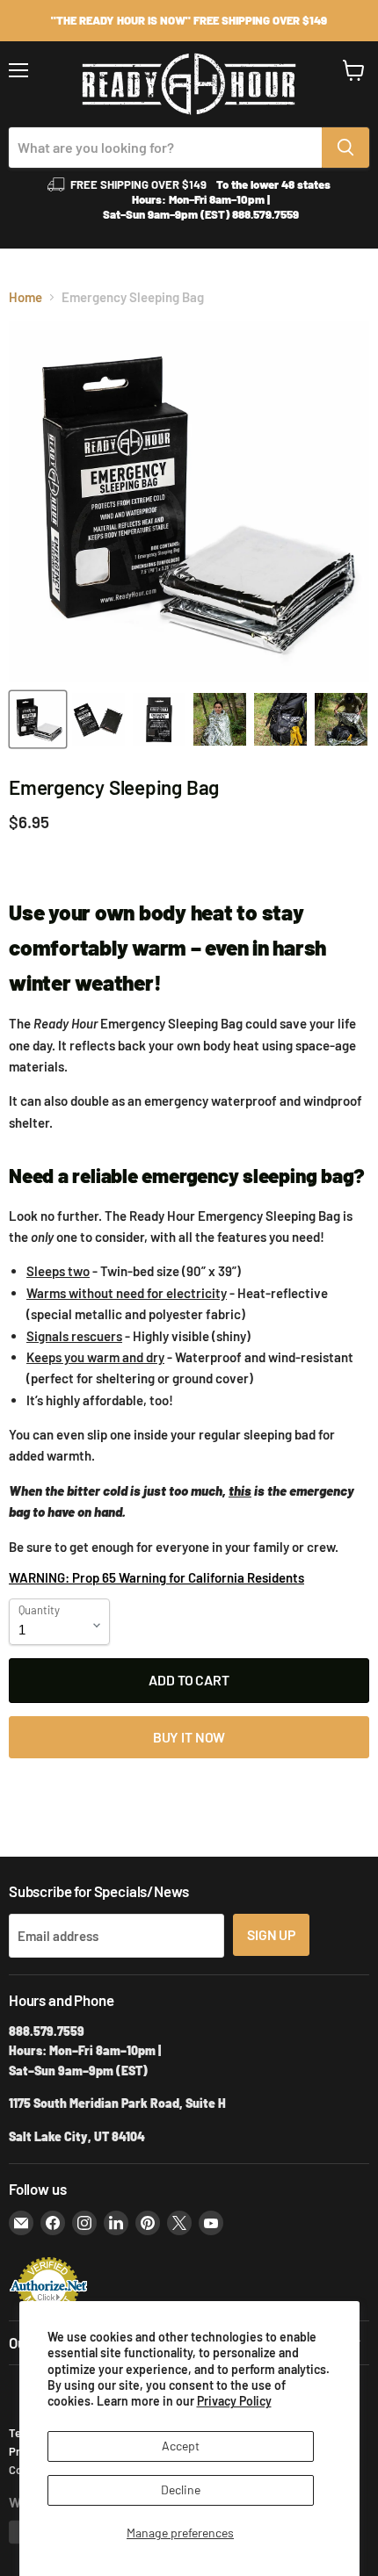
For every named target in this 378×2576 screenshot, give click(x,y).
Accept (181, 2446)
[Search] (345, 148)
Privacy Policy (234, 2401)
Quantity (39, 1610)
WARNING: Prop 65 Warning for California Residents (156, 1577)
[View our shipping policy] (189, 21)
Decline (181, 2489)
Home (25, 297)
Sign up (271, 1934)
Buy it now (189, 1737)
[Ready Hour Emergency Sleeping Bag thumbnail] (38, 719)
